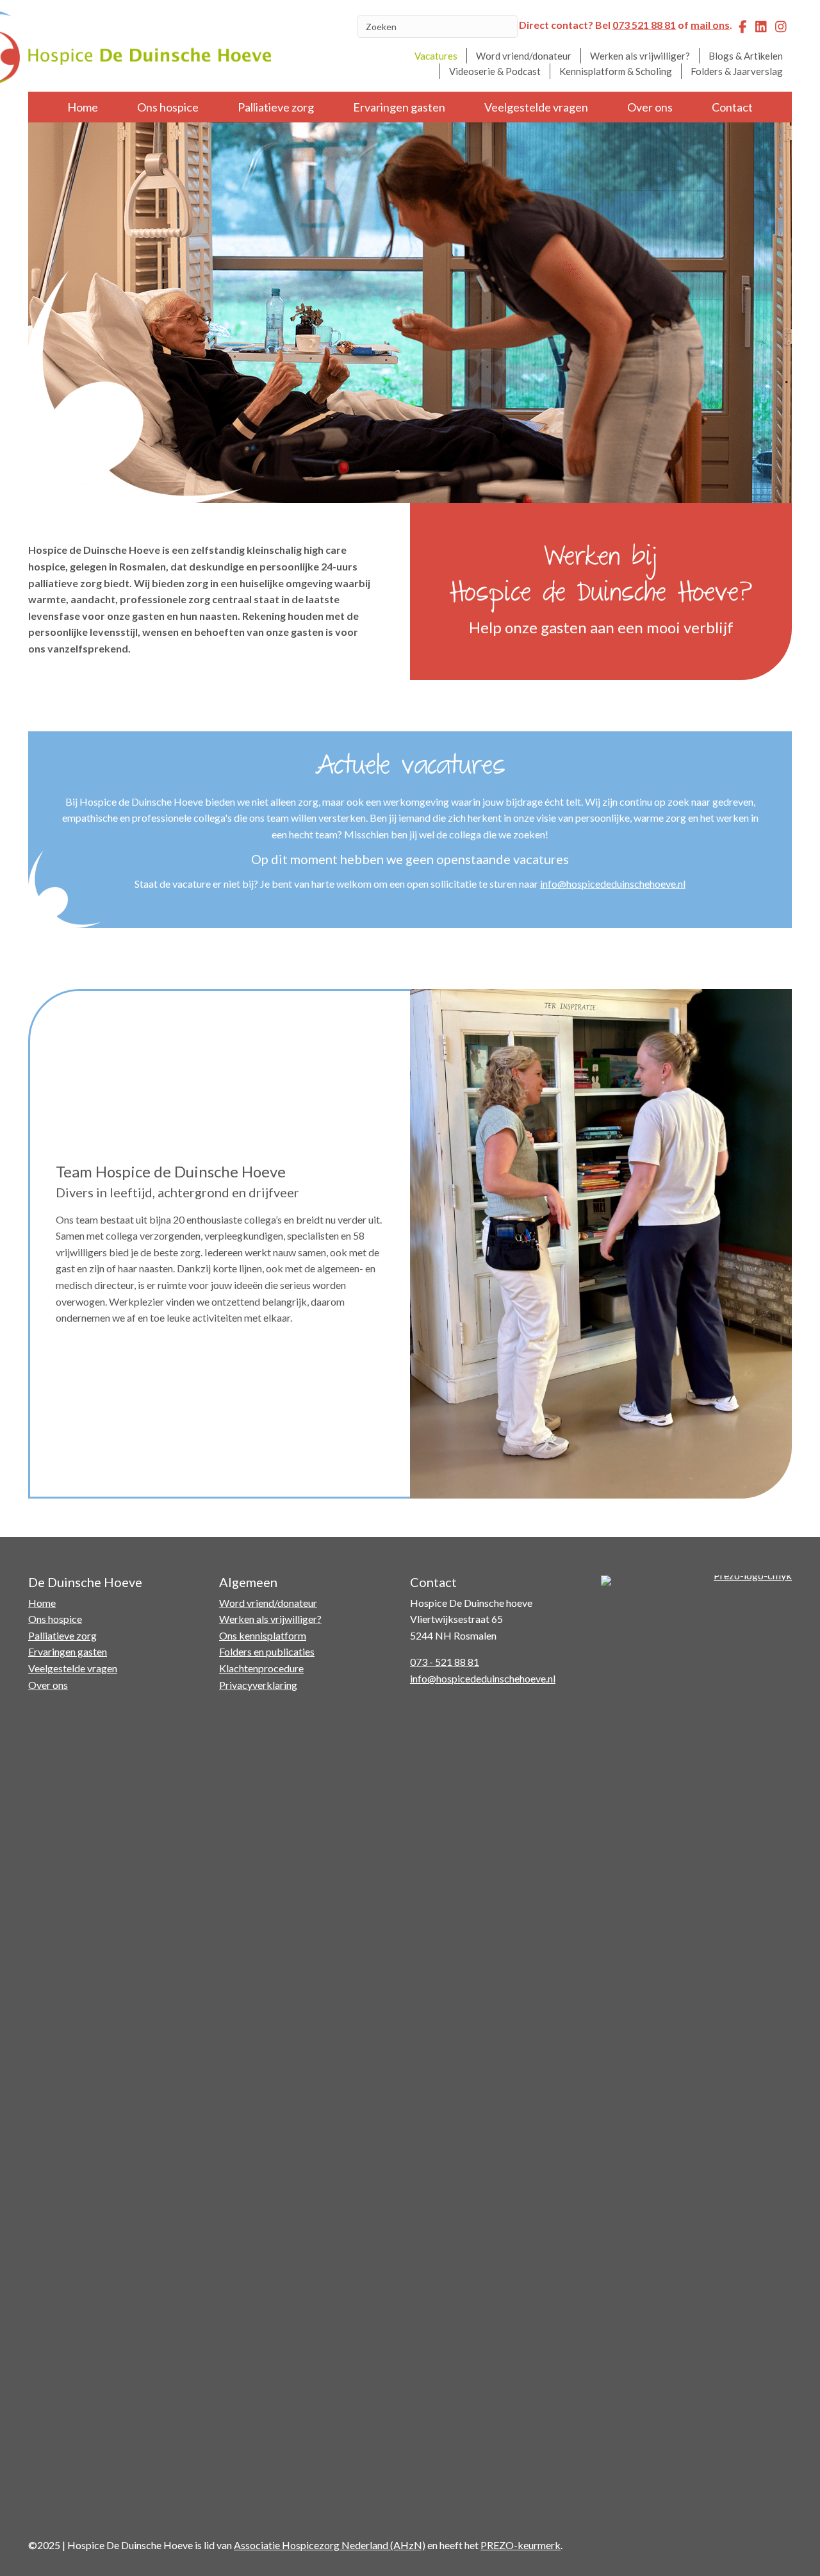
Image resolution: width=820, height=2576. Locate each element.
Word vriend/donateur (524, 56)
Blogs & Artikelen (746, 56)
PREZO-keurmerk (521, 2545)
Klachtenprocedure (261, 1668)
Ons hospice (168, 107)
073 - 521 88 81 (445, 1662)
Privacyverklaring (258, 1685)
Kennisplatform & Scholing (616, 71)
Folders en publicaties (267, 1651)
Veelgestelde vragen (536, 107)
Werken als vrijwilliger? (640, 56)
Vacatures (436, 56)
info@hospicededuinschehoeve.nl (613, 884)
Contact (732, 107)
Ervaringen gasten (399, 107)
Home (83, 107)
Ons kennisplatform (263, 1635)
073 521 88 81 (644, 25)
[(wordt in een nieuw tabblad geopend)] (696, 2055)
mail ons (710, 25)
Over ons (650, 107)
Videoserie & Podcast (495, 71)
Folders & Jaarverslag (737, 71)
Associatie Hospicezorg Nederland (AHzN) (330, 2545)
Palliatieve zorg (276, 107)
